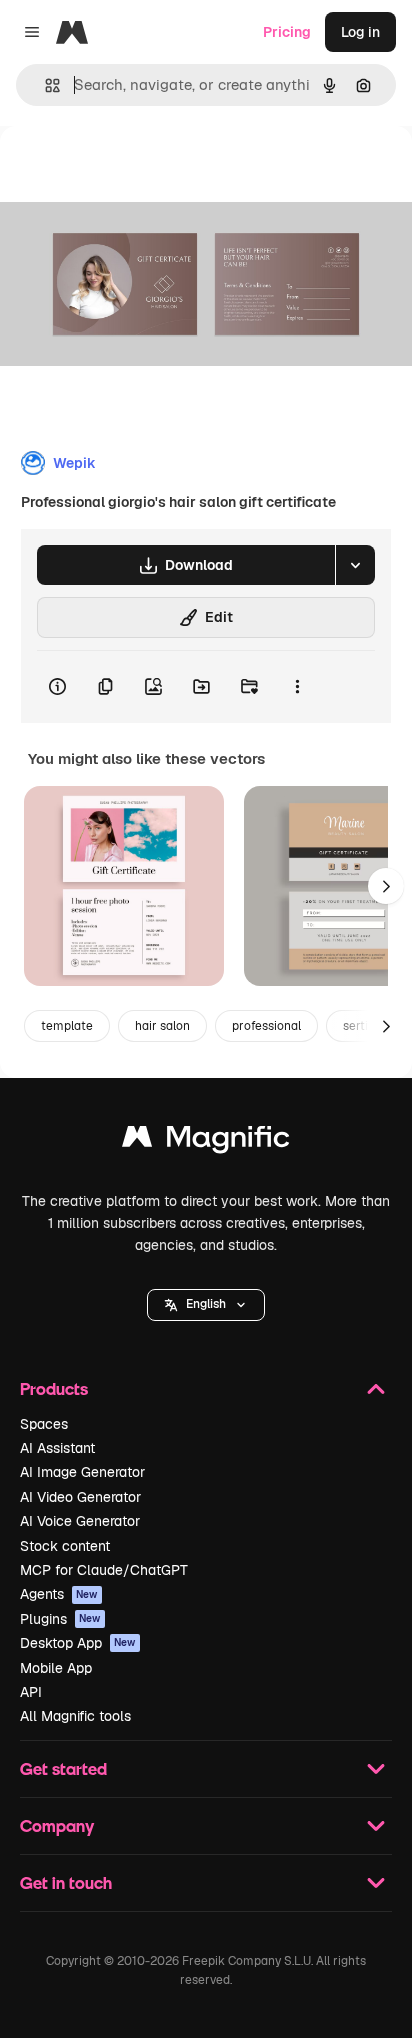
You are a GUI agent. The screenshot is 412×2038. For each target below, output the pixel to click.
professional (266, 1026)
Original (128, 171)
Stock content (65, 1546)
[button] (206, 1305)
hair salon (162, 1026)
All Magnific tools (75, 1716)
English (206, 1304)
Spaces (44, 1424)
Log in (360, 32)
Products (54, 1388)
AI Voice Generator (80, 1521)
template (67, 1026)
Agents (59, 1594)
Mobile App (56, 1668)
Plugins (60, 1619)
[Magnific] (206, 1141)
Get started (63, 1768)
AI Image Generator (82, 1472)
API (31, 1692)
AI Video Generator (80, 1497)
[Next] (386, 886)
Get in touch (66, 1882)
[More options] (297, 687)
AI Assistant (57, 1448)
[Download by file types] (355, 565)
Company (57, 1825)
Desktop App (78, 1643)
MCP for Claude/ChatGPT (104, 1570)
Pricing (287, 32)
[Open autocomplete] (44, 85)
